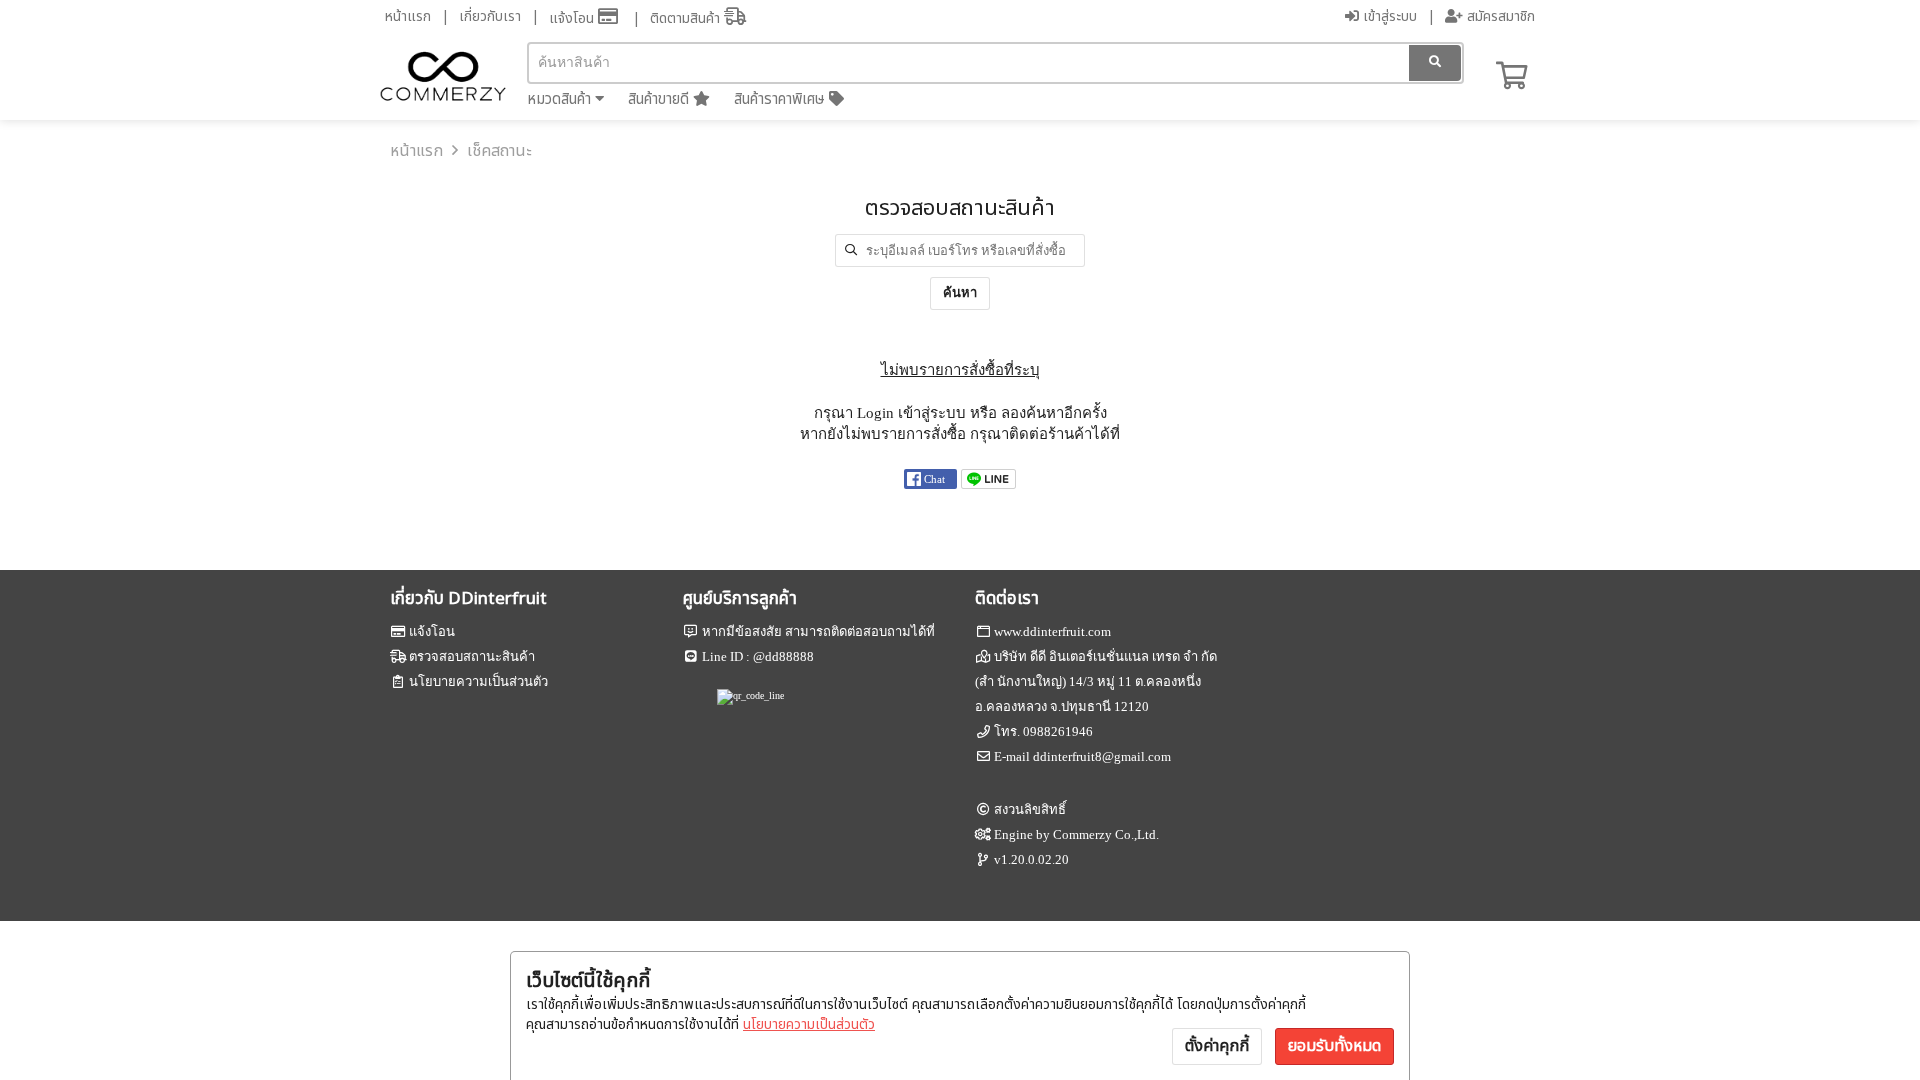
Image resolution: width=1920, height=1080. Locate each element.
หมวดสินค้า (561, 99)
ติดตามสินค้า (687, 18)
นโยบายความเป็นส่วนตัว (809, 1024)
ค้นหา (960, 292)
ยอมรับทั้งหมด (1334, 1046)
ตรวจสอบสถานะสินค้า (472, 656)
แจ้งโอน (573, 18)
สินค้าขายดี (660, 99)
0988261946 (1058, 731)
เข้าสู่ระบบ (1388, 16)
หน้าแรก (408, 16)
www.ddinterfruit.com (1052, 631)
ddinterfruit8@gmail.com (1102, 756)
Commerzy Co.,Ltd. (1106, 834)
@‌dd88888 (783, 656)
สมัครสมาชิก (1499, 16)
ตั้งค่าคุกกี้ (1217, 1046)
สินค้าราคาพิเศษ (781, 99)
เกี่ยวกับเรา (490, 16)
